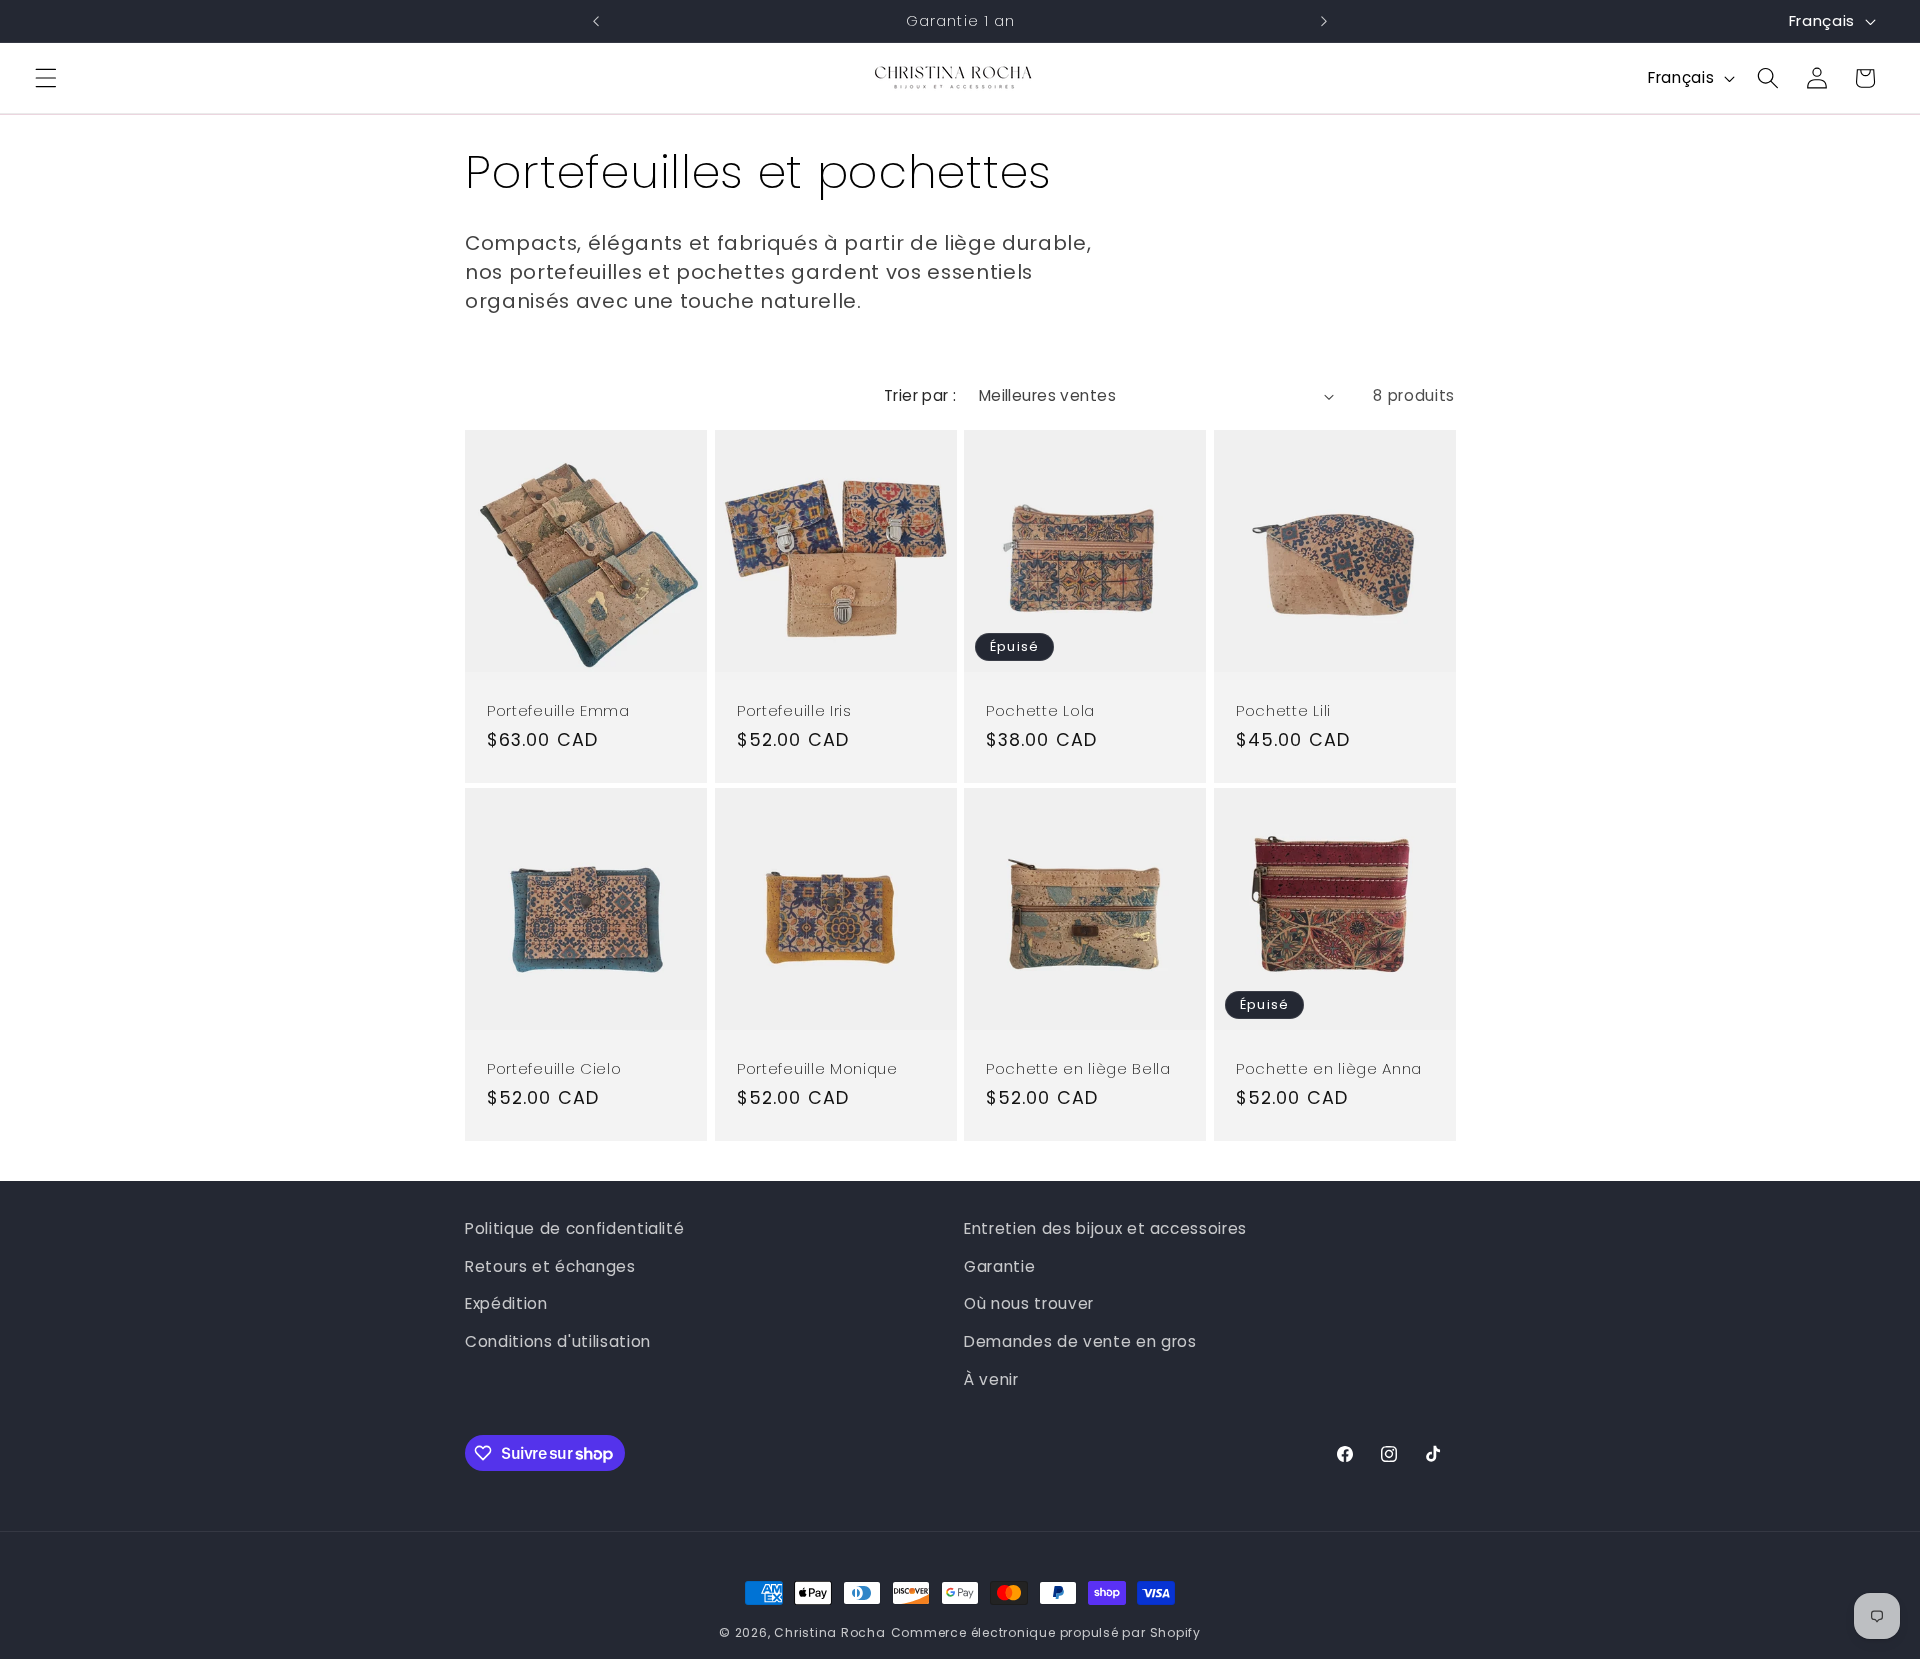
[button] (46, 78)
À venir (991, 1379)
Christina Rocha (830, 1632)
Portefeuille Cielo (554, 1068)
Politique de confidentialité (574, 1228)
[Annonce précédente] (596, 21)
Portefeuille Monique (817, 1068)
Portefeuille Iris (794, 711)
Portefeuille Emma (558, 711)
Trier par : (920, 395)
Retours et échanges (550, 1266)
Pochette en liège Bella (1078, 1068)
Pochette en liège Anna (1329, 1068)
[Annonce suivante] (1324, 21)
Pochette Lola (1040, 711)
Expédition (506, 1303)
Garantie (999, 1266)
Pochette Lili (1283, 711)
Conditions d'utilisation (558, 1341)
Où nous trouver (1029, 1303)
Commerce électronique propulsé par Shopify (1046, 1632)
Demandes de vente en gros (1080, 1341)
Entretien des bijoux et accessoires (1105, 1228)
